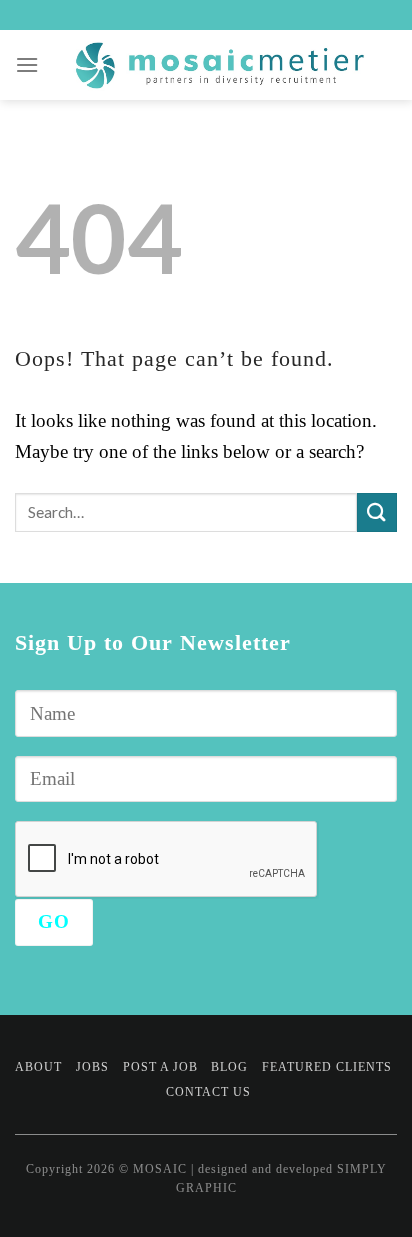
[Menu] (27, 64)
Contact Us (208, 1092)
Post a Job (160, 1067)
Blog (229, 1067)
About (38, 1067)
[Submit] (377, 512)
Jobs (92, 1067)
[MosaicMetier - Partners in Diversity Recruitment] (218, 65)
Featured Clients (327, 1067)
